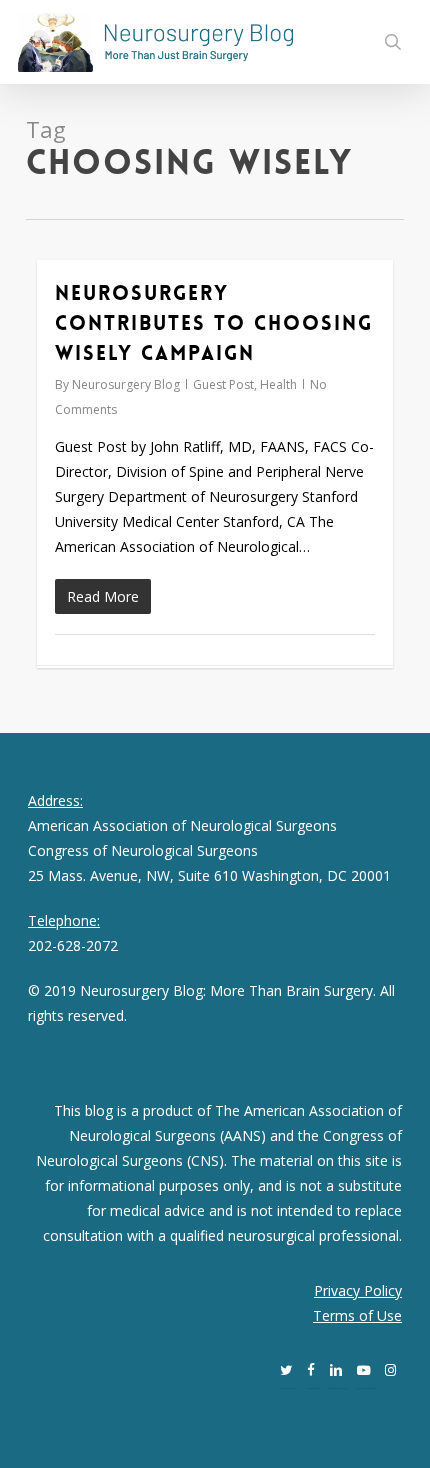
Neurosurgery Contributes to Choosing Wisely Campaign (214, 323)
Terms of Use (357, 1315)
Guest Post (223, 384)
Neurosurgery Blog (126, 384)
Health (278, 384)
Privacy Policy (358, 1290)
